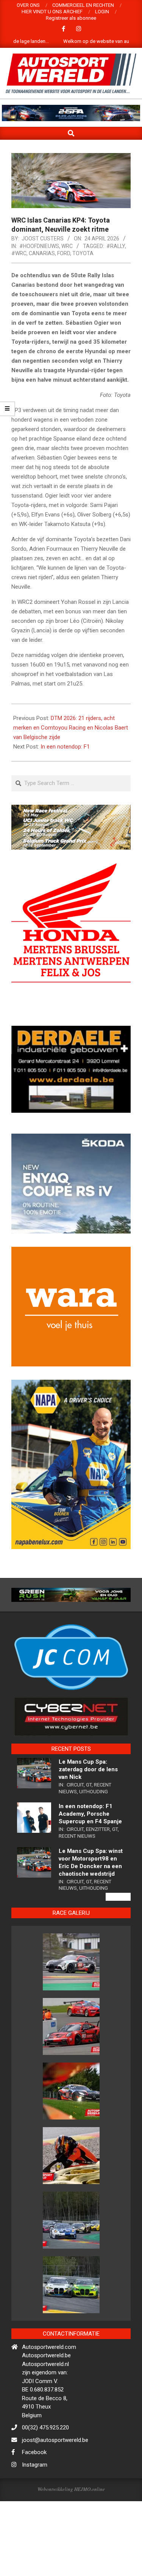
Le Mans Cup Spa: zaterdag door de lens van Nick (88, 1872)
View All (118, 1999)
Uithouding (94, 1894)
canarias (42, 253)
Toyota (83, 253)
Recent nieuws (77, 1938)
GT (89, 1887)
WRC (67, 246)
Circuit (75, 1887)
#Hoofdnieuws (39, 246)
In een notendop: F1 (65, 747)
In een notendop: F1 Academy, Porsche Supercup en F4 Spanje (90, 1916)
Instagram (35, 2567)
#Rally (116, 246)
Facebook (34, 2554)
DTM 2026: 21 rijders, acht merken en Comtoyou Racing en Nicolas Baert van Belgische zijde (71, 728)
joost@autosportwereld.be (55, 2542)
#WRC (19, 253)
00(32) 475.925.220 (45, 2530)
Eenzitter (98, 1931)
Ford (64, 253)
